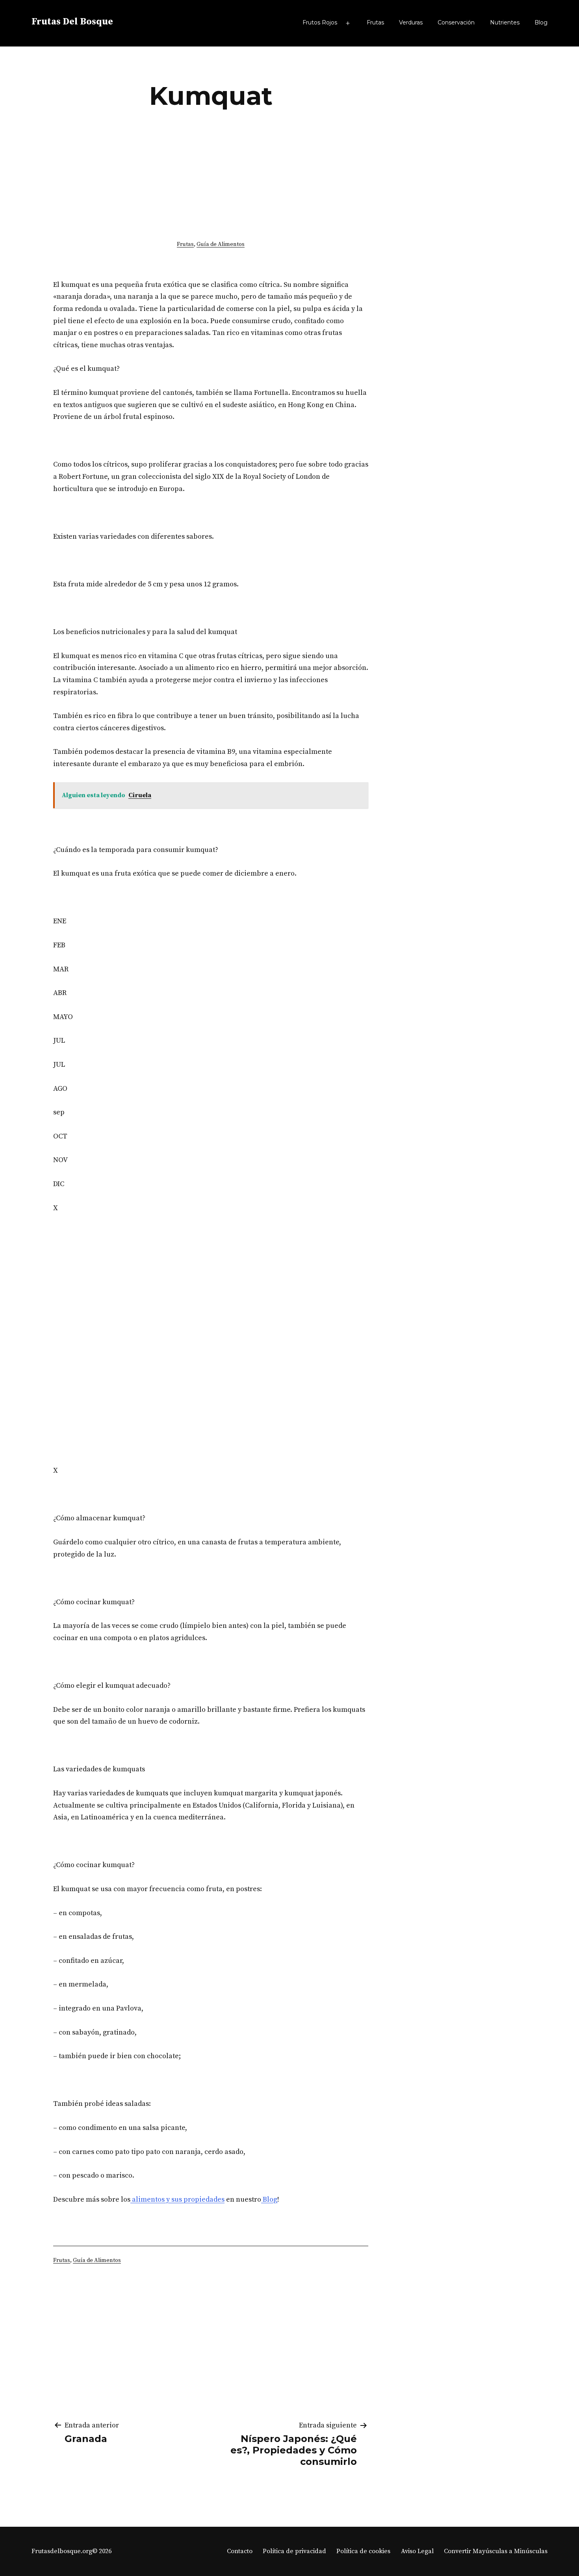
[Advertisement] (211, 173)
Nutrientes (505, 22)
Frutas (375, 22)
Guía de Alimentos (221, 244)
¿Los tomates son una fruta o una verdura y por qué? (463, 106)
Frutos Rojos (320, 22)
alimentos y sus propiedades (177, 2199)
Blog (541, 22)
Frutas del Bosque (72, 22)
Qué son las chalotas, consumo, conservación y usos (461, 311)
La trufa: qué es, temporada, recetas (457, 250)
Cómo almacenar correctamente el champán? (451, 379)
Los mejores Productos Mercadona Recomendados (444, 182)
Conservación (456, 22)
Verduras (411, 22)
